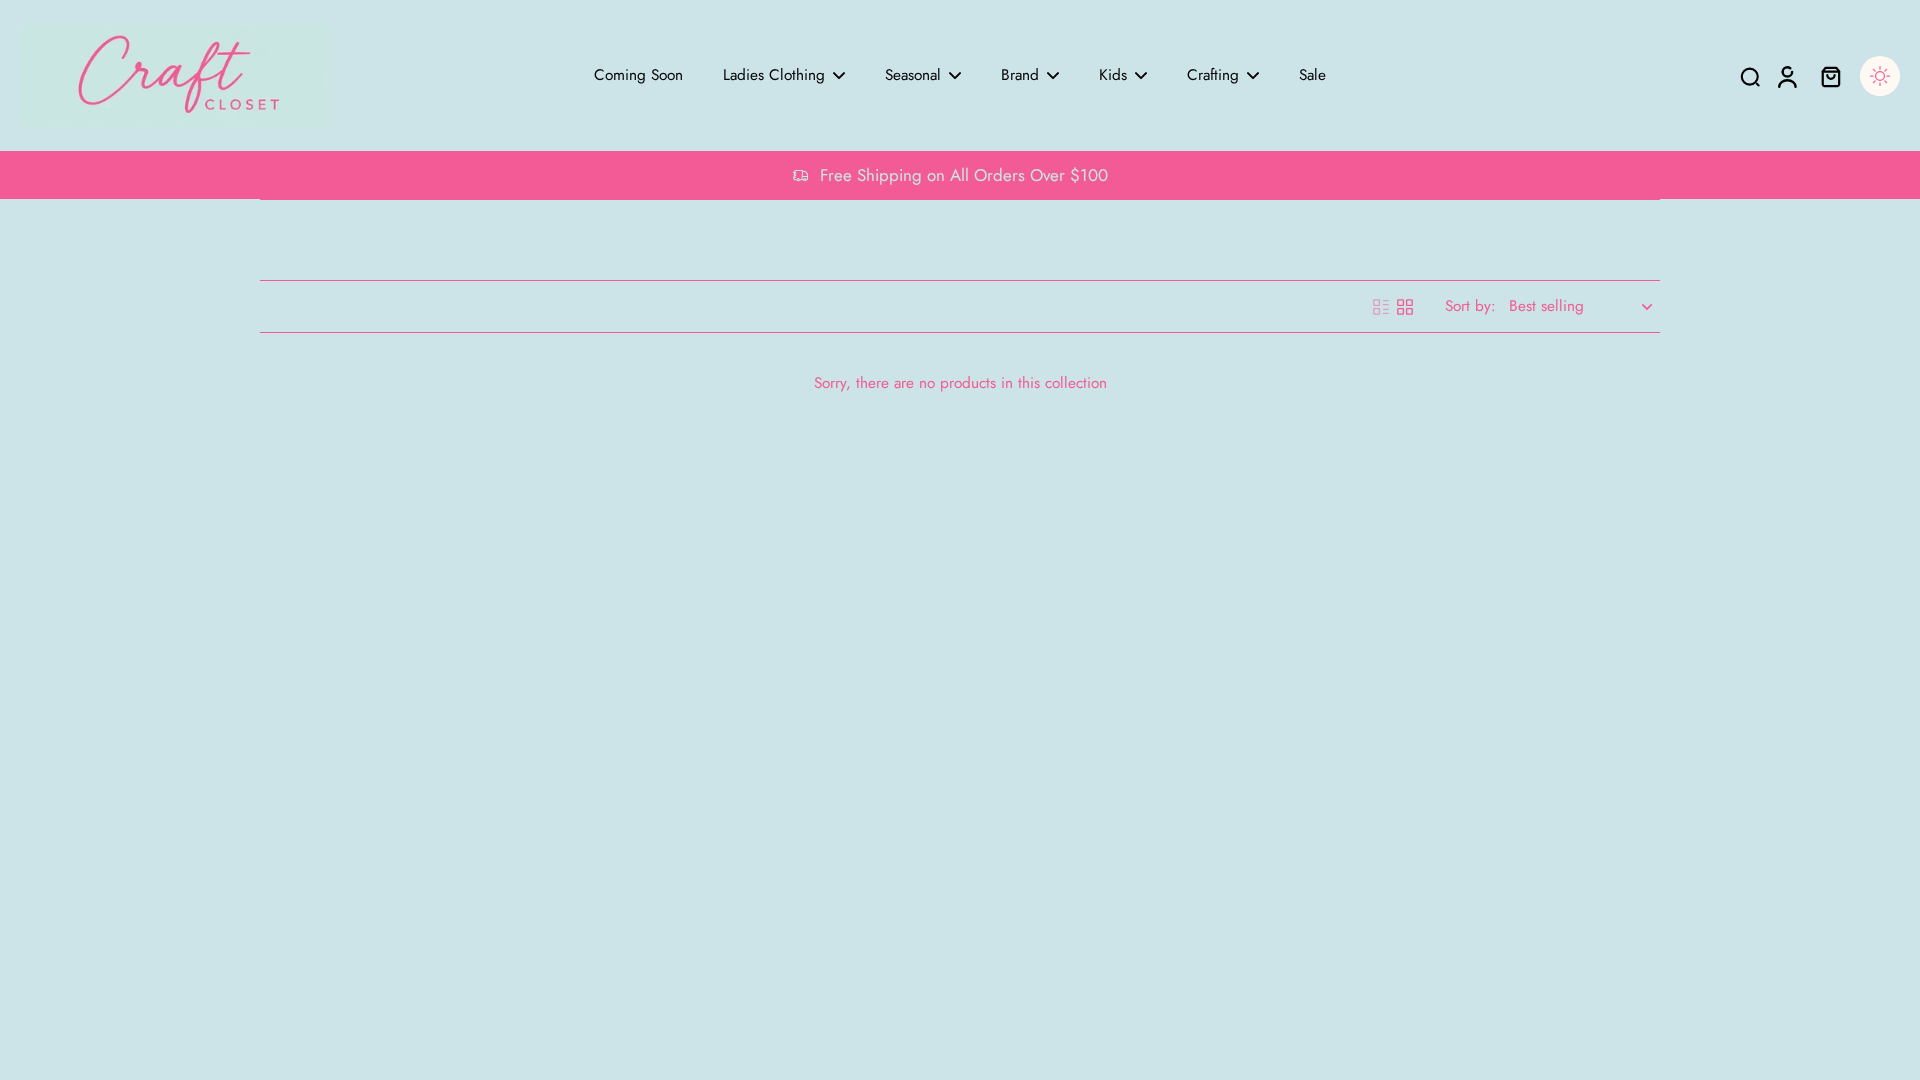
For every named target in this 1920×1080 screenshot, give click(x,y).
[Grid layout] (1405, 307)
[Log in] (1786, 75)
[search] (1750, 76)
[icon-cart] (1830, 76)
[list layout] (1381, 307)
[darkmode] (1880, 76)
